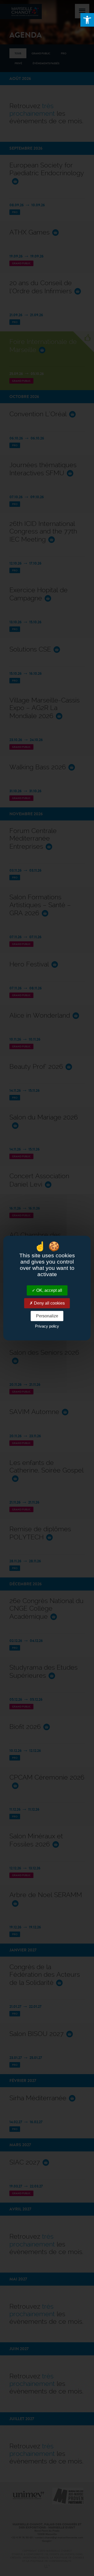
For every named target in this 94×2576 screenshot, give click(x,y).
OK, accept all (49, 1290)
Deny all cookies (49, 1303)
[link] (87, 20)
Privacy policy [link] (47, 1326)
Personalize (47, 1316)
